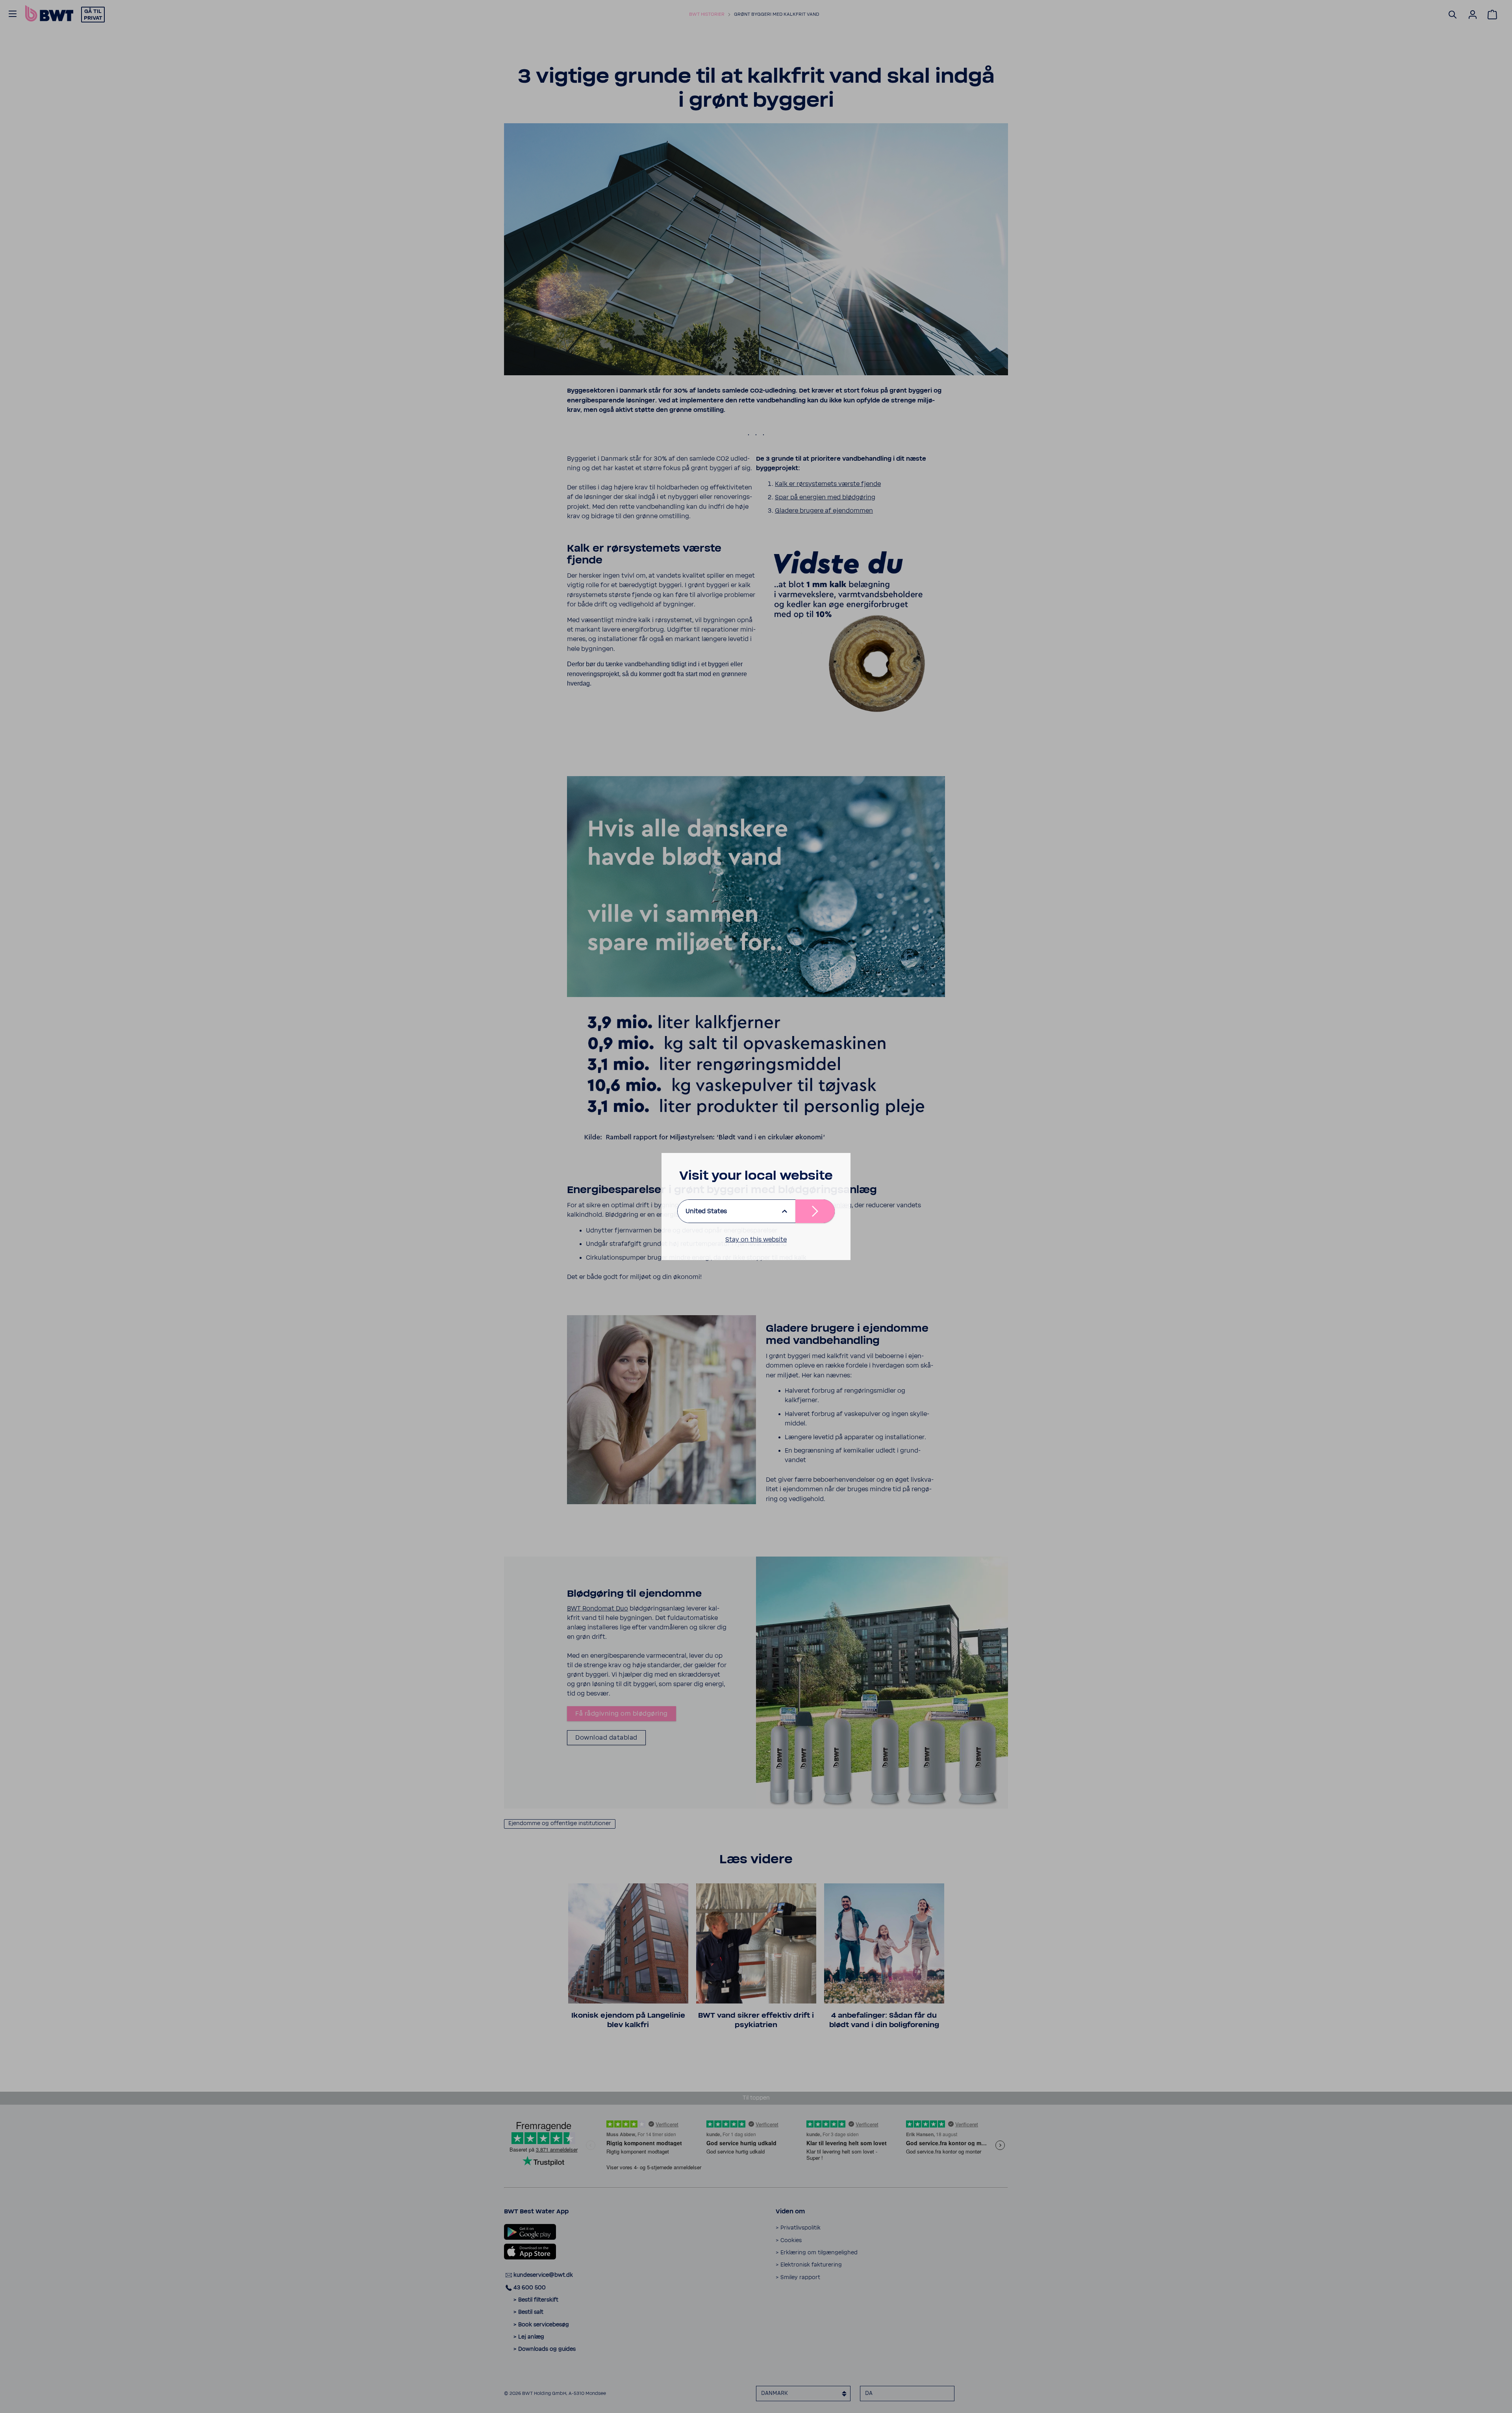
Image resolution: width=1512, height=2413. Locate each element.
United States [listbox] (706, 1211)
